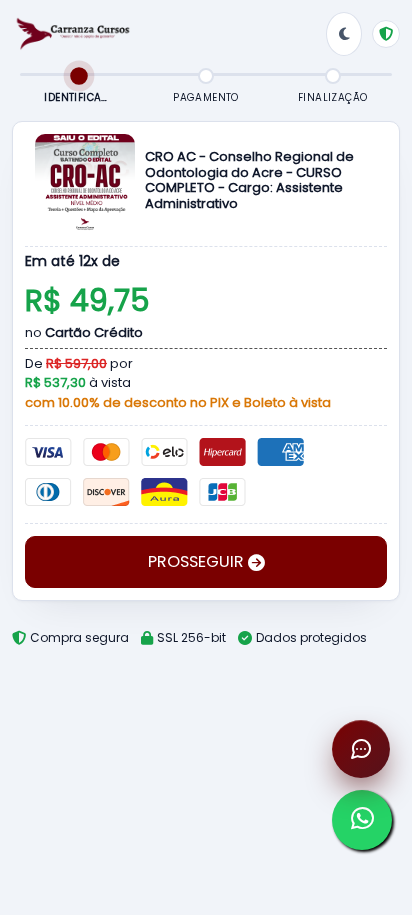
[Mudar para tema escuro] (344, 34)
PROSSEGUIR (198, 561)
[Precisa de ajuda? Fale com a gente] (361, 749)
